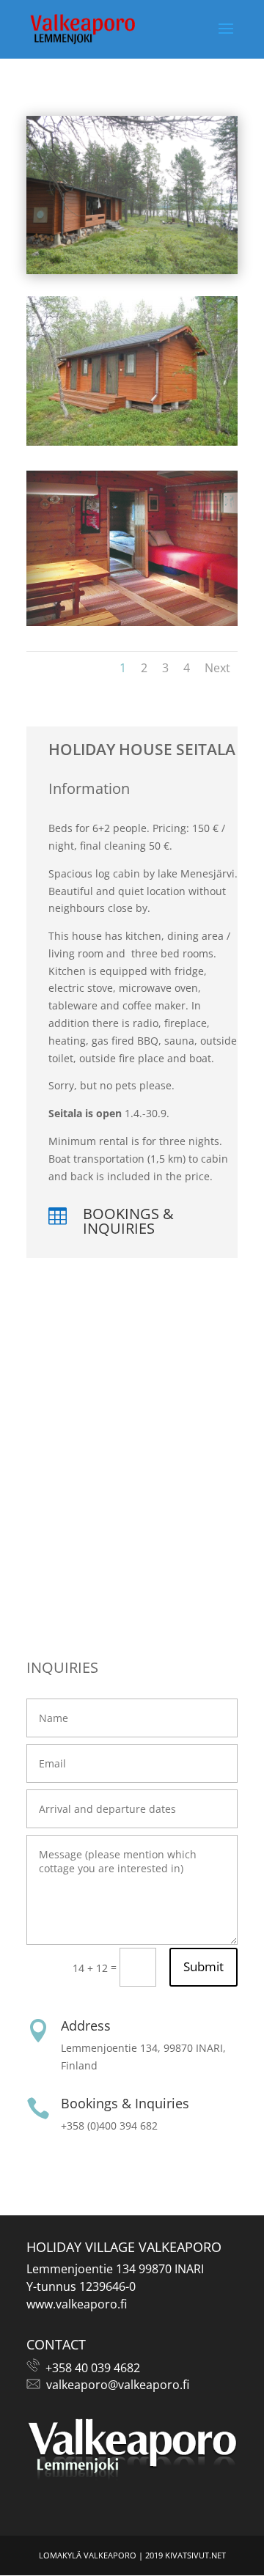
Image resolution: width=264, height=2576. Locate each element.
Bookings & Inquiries (128, 1221)
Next (217, 668)
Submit (203, 1966)
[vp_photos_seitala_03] (132, 622)
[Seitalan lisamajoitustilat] (132, 442)
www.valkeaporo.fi (77, 2304)
